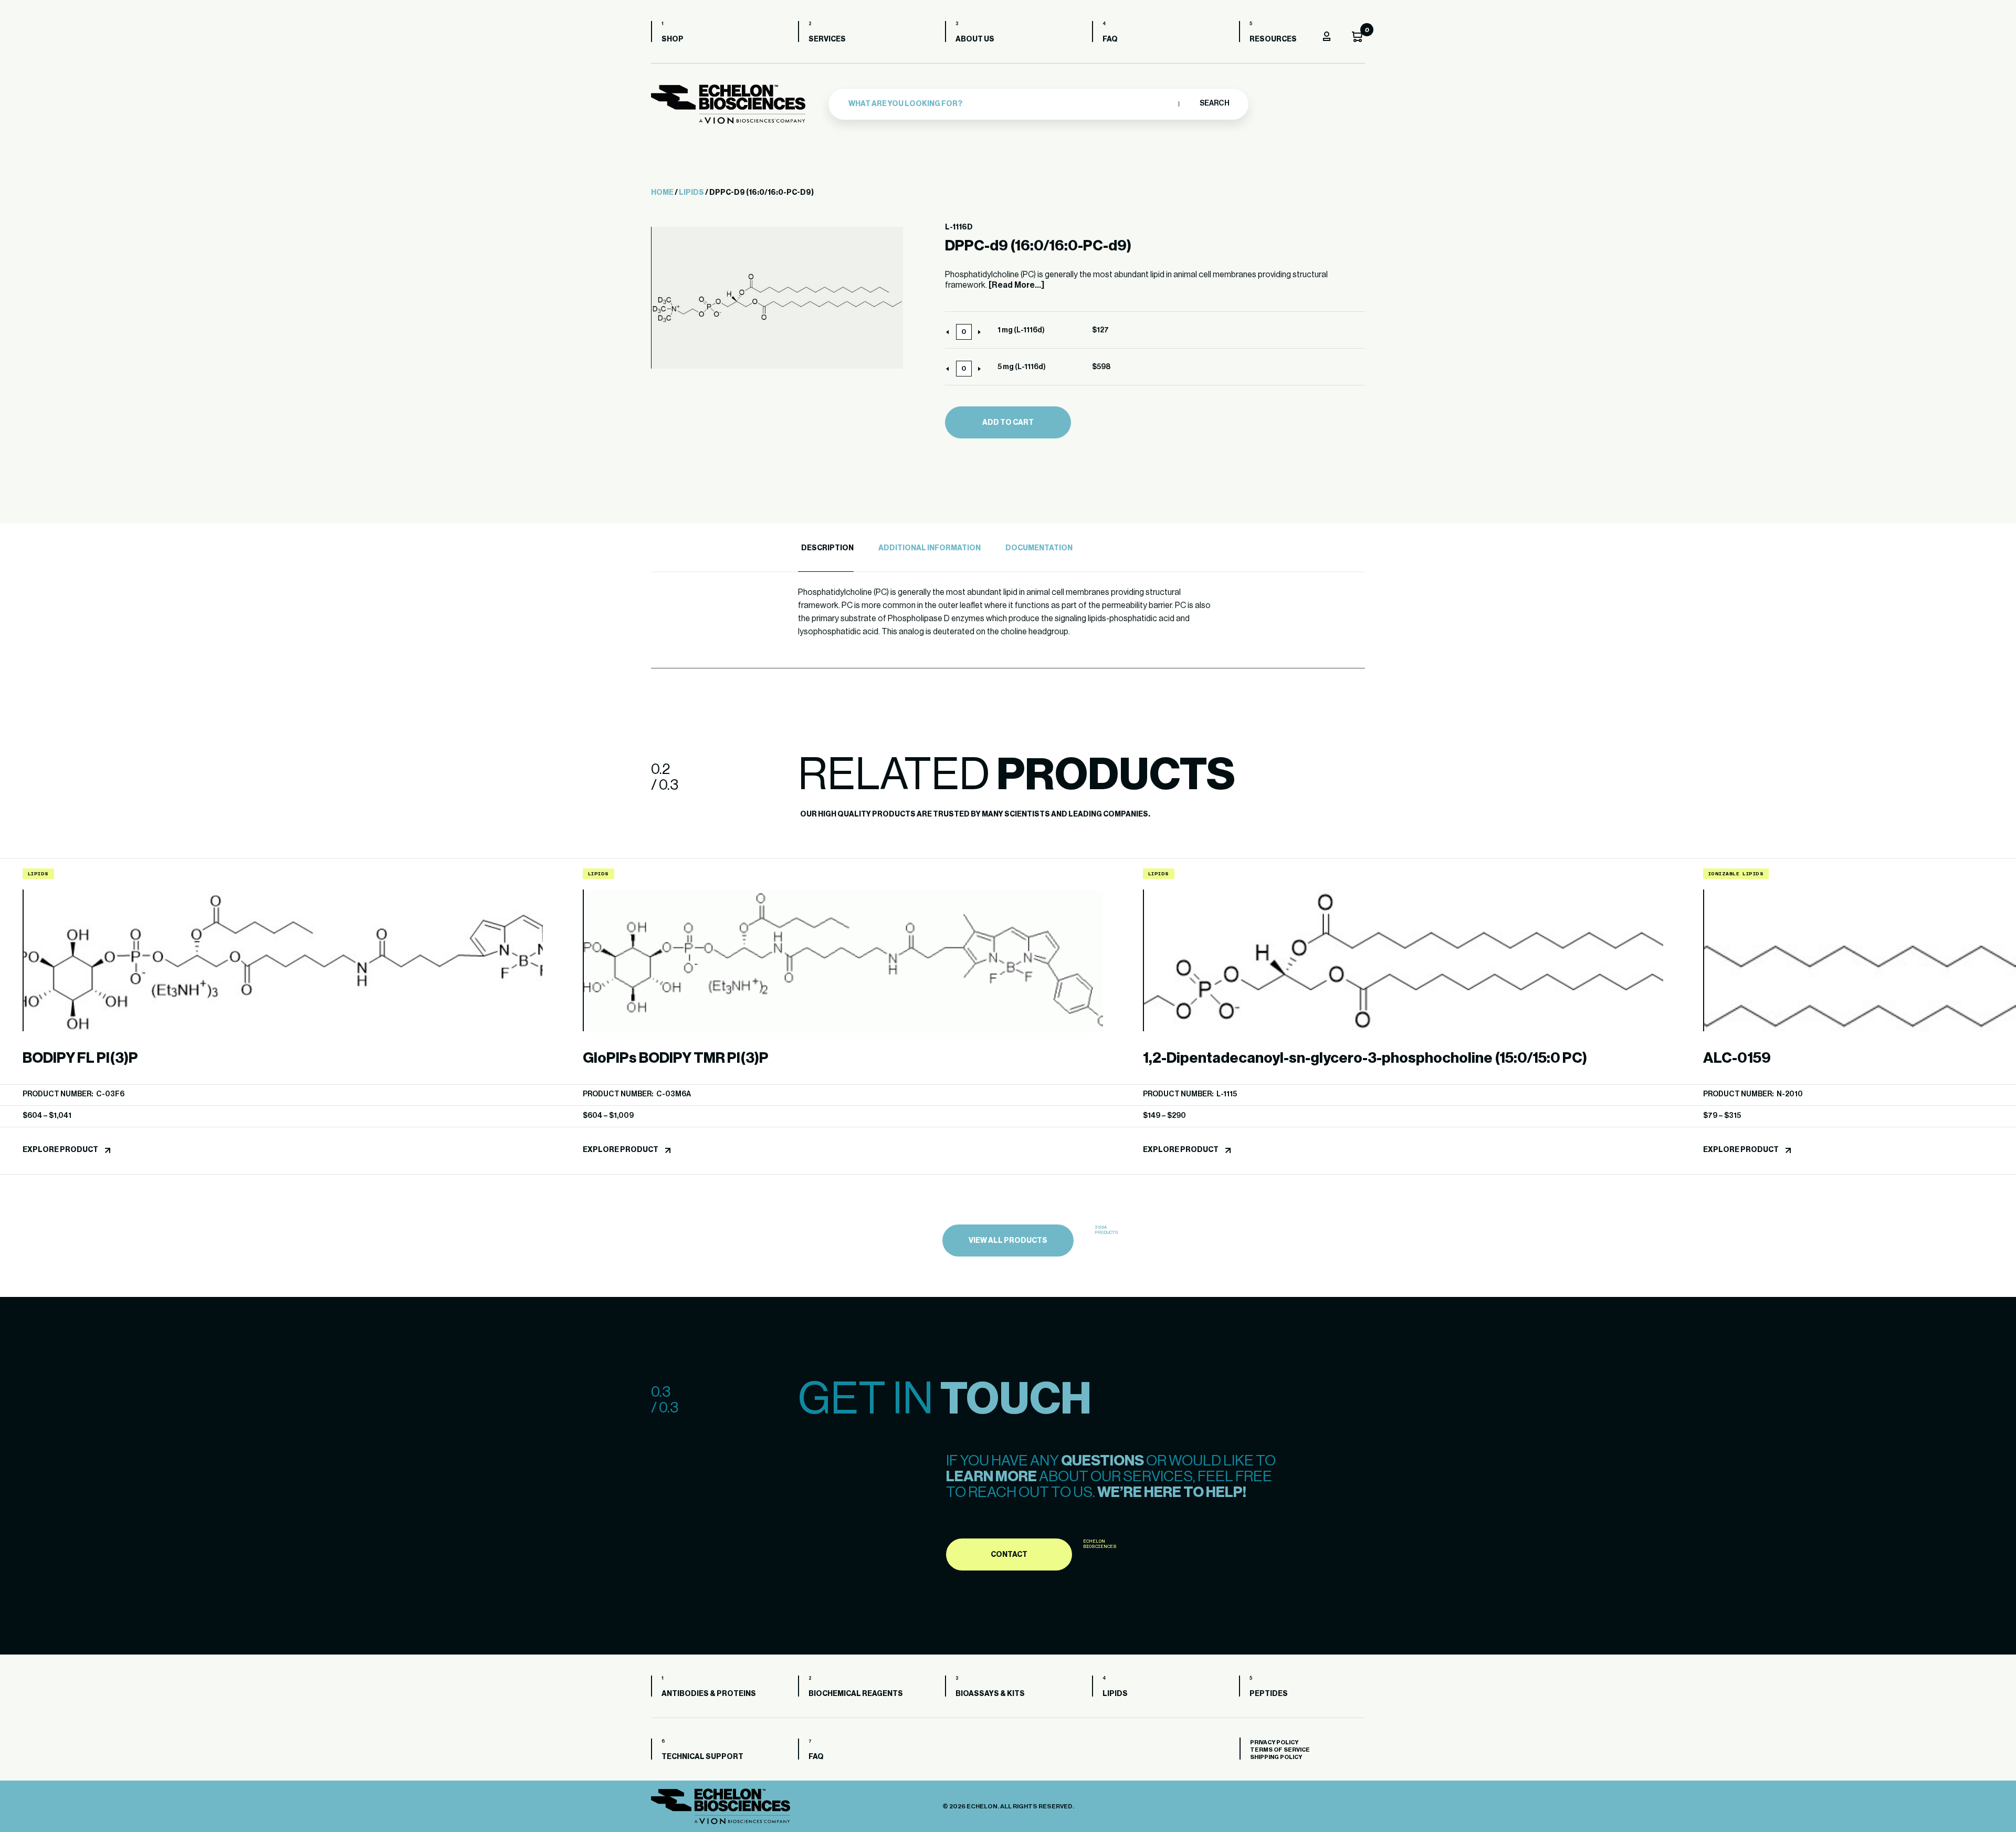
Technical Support (702, 1757)
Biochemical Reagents (856, 1694)
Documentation (1039, 548)
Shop (673, 39)
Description (827, 548)
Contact (1009, 1555)
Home (662, 193)
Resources (1273, 39)
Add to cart (1008, 423)
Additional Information (930, 548)
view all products (1008, 1241)
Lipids (691, 193)
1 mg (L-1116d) (1021, 330)
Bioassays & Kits (990, 1694)
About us (975, 39)
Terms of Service (1280, 1750)
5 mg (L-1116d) (1022, 367)
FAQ (1110, 39)
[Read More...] (1016, 285)
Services (827, 39)
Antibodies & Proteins (709, 1694)
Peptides (1269, 1694)
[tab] (826, 548)
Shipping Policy (1276, 1757)
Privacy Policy (1274, 1742)
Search (1214, 103)
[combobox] (1011, 104)
